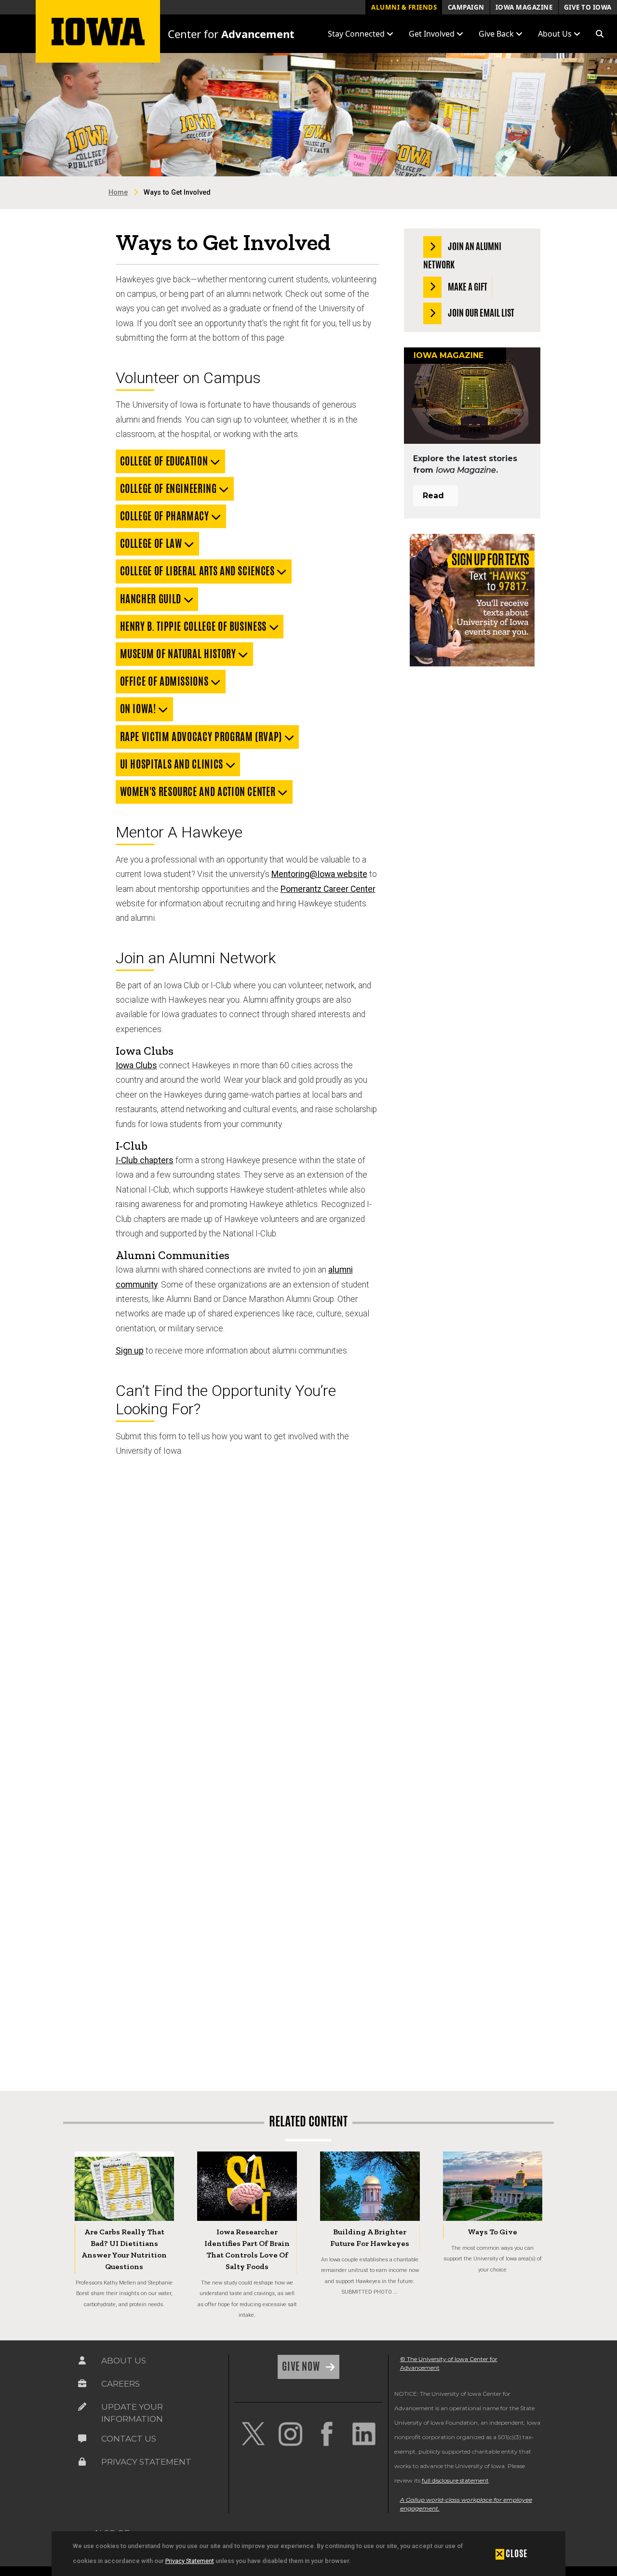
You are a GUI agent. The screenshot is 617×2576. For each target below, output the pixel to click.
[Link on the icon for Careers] (82, 2384)
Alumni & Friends (404, 7)
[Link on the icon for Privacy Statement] (82, 2462)
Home (118, 193)
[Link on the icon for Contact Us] (82, 2439)
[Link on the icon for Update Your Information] (82, 2407)
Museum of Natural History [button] (179, 654)
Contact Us (129, 2439)
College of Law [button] (152, 544)
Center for (231, 34)
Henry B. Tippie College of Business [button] (194, 626)
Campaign (466, 7)
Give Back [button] (497, 34)
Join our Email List (480, 313)
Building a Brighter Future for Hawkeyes (370, 2237)
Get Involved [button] (433, 34)
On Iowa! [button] (139, 709)
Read (433, 496)
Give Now (302, 2366)
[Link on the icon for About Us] (82, 2361)
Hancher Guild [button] (152, 599)
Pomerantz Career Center (328, 889)
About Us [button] (556, 34)
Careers (121, 2384)
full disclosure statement (455, 2480)
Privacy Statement (190, 2561)
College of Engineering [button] (170, 489)
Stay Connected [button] (357, 34)
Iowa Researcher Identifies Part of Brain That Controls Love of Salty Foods (247, 2249)
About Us (124, 2361)
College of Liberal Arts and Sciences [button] (199, 571)
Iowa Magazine (524, 7)
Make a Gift (467, 286)
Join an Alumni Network (462, 255)
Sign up (130, 1351)
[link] (253, 2434)
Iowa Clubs (136, 1065)
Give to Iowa (588, 7)
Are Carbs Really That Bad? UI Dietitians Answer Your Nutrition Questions (124, 2249)
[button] (600, 34)
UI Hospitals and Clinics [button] (173, 764)
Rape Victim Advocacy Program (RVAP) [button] (202, 737)
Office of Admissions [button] (165, 681)
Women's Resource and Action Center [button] (199, 792)
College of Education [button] (165, 461)
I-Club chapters (145, 1160)
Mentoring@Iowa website (319, 874)
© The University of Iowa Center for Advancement (449, 2363)
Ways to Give (492, 2232)
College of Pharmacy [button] (166, 516)
